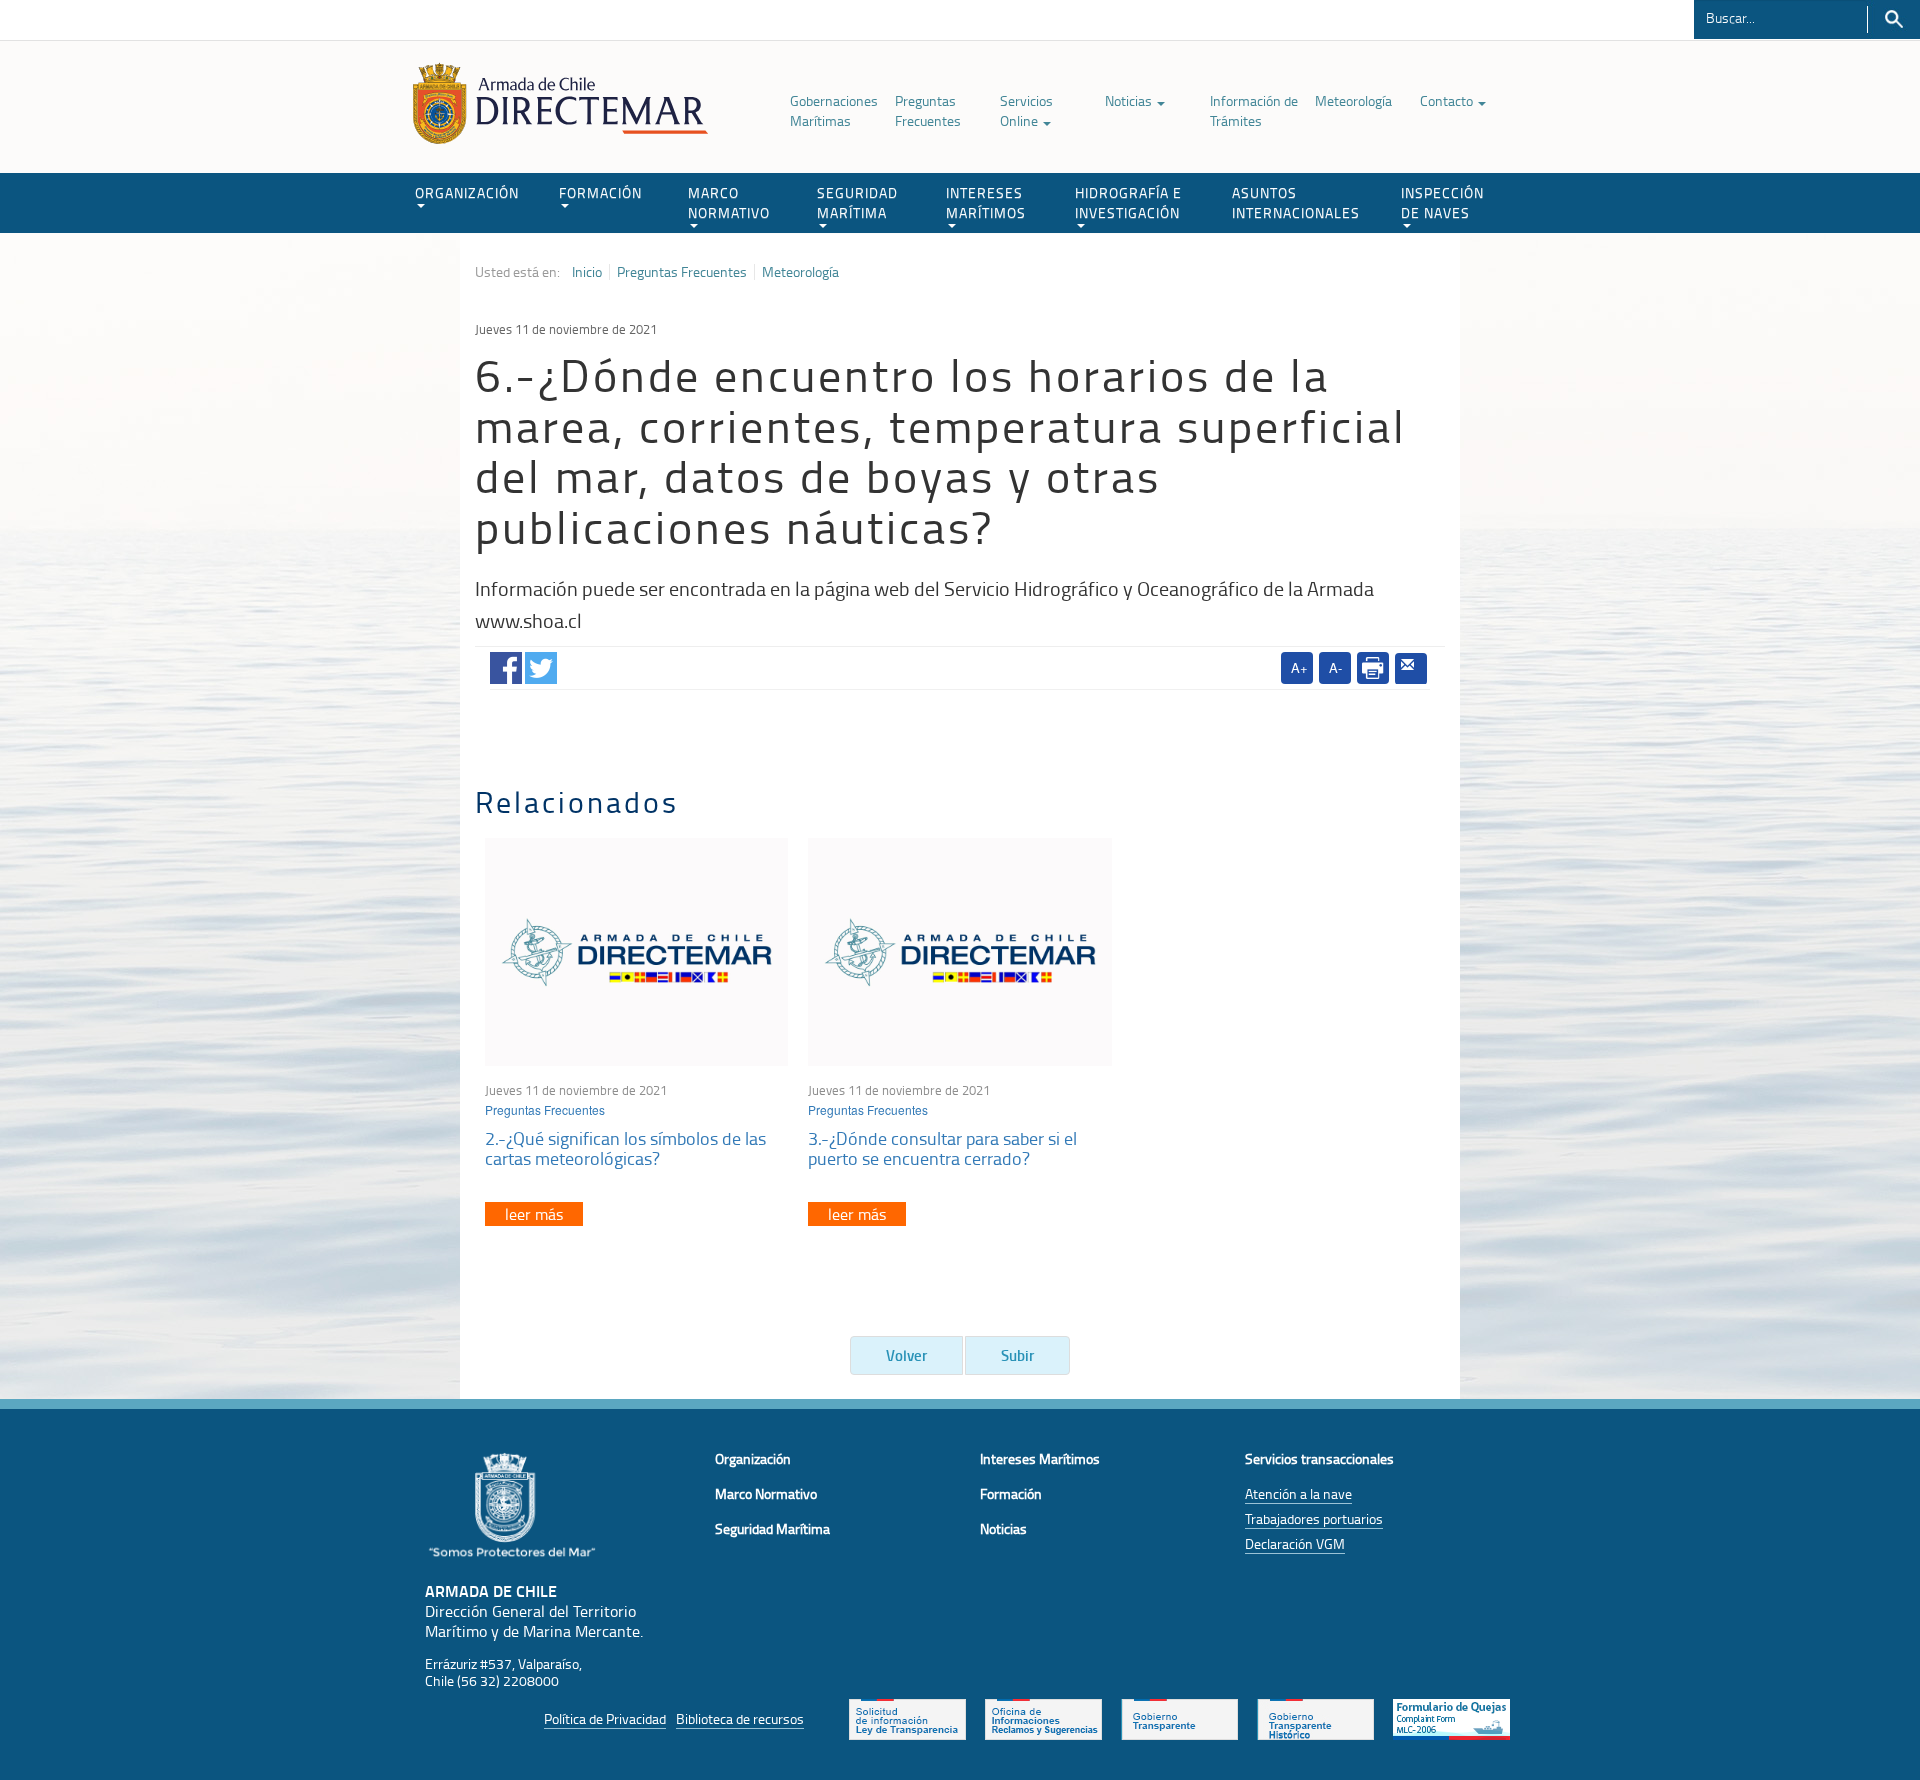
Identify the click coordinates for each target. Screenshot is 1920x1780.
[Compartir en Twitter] (541, 663)
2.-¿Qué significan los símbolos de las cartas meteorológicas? (625, 1148)
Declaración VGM (1295, 1543)
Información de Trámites (1254, 110)
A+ (1299, 667)
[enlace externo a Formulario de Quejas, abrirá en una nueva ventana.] (1451, 1718)
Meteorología (1353, 100)
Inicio (587, 272)
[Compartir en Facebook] (506, 663)
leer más (534, 1214)
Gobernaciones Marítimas (834, 110)
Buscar (1893, 19)
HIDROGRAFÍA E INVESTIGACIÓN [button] (1128, 202)
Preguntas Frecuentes (928, 110)
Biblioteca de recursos (740, 1718)
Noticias (1130, 100)
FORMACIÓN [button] (600, 192)
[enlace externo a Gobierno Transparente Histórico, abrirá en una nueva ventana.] (1315, 1718)
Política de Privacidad (605, 1718)
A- (1335, 667)
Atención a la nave (1298, 1493)
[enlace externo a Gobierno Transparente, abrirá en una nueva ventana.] (1179, 1718)
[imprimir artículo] (1373, 668)
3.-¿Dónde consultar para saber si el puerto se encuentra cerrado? (942, 1148)
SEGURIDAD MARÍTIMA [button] (857, 202)
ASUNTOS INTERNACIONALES (1296, 202)
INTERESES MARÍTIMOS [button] (986, 202)
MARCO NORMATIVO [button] (729, 202)
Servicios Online (1026, 110)
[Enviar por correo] (1411, 669)
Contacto (1448, 100)
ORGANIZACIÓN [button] (467, 192)
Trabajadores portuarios (1314, 1518)
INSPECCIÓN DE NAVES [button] (1442, 202)
